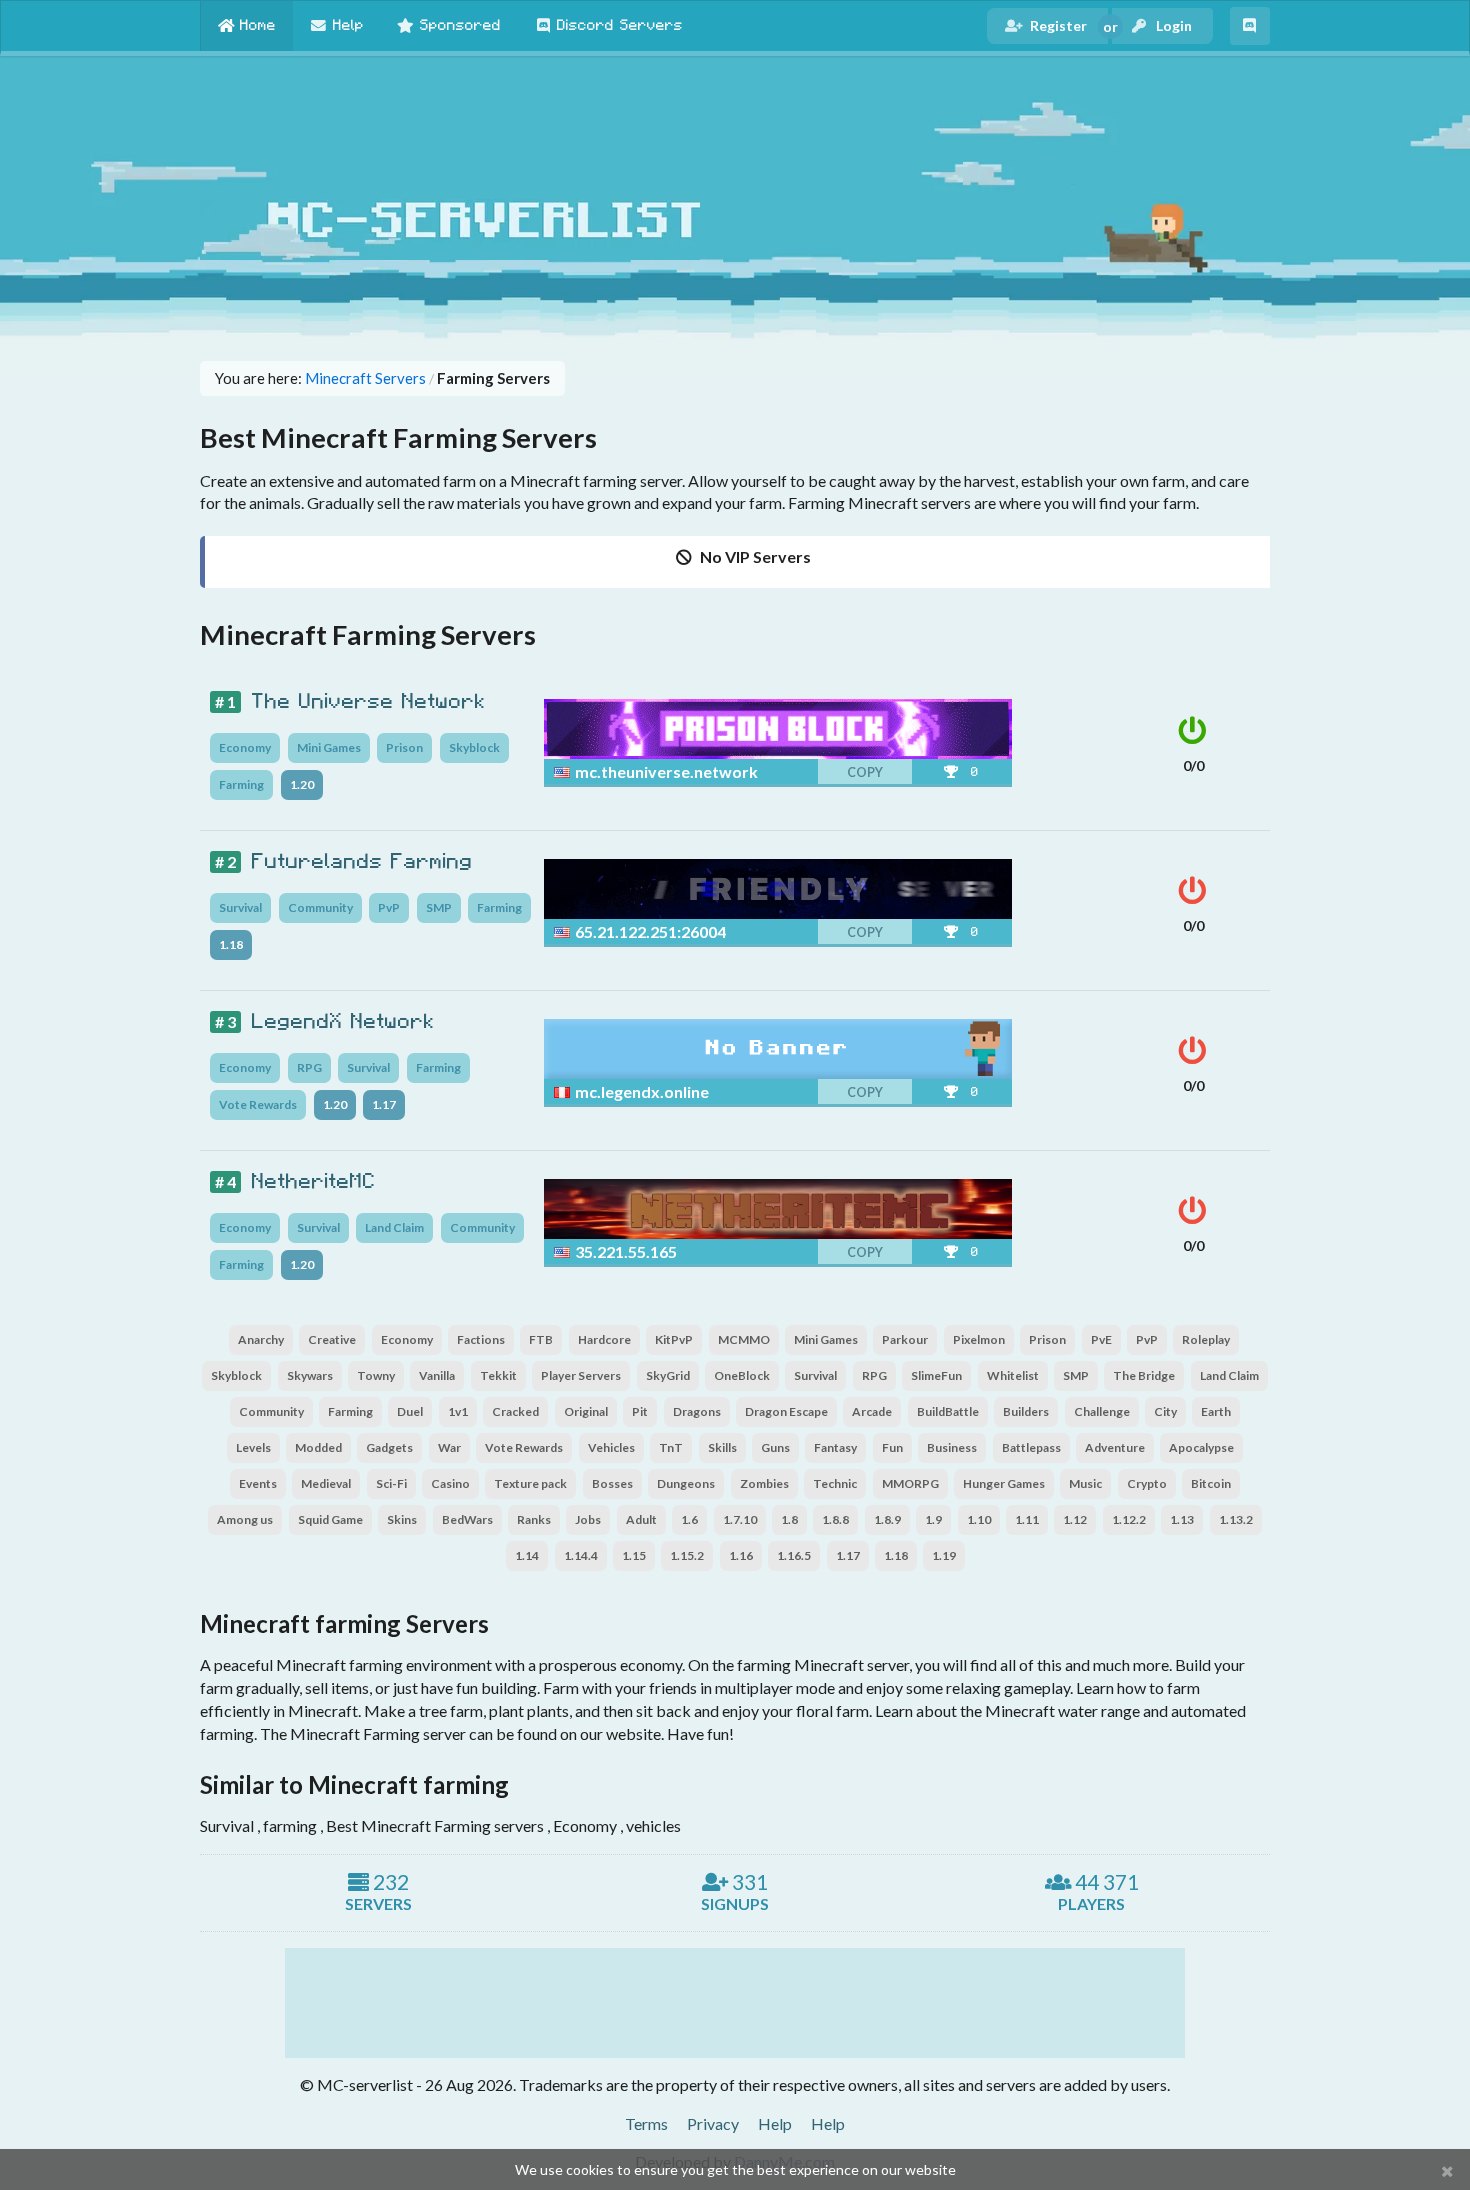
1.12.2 (1129, 1519)
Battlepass (1031, 1447)
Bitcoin (1211, 1483)
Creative (332, 1339)
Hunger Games (1004, 1483)
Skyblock (474, 747)
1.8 (789, 1519)
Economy (245, 747)
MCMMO (744, 1339)
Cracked (515, 1411)
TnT (671, 1447)
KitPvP (674, 1339)
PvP (389, 907)
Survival (240, 907)
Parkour (905, 1339)
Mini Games (329, 747)
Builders (1026, 1411)
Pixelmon (979, 1339)
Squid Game (330, 1519)
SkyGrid (668, 1375)
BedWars (467, 1519)
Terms (646, 2123)
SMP (439, 907)
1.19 (944, 1555)
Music (1085, 1483)
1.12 (1075, 1519)
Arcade (872, 1411)
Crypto (1147, 1483)
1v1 (458, 1411)
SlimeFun (936, 1375)
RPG (309, 1067)
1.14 (527, 1555)
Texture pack (530, 1483)
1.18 (231, 944)
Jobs (588, 1519)
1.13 (1182, 1519)
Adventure (1115, 1447)
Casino (450, 1483)
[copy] (821, 771)
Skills (722, 1447)
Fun (892, 1447)
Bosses (612, 1483)
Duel (410, 1411)
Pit (640, 1411)
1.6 (689, 1519)
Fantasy (835, 1447)
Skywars (310, 1375)
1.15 (634, 1555)
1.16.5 (794, 1555)
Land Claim (394, 1227)
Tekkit (498, 1375)
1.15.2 (687, 1555)
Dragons (697, 1411)
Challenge (1102, 1411)
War (449, 1447)
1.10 (979, 1519)
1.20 (302, 784)
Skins (402, 1519)
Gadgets (389, 1447)
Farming (241, 784)
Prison (404, 747)
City (1165, 1411)
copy (865, 772)
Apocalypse (1201, 1447)
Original (586, 1411)
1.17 (384, 1104)
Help (775, 2123)
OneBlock (742, 1375)
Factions (481, 1339)
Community (320, 907)
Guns (775, 1447)
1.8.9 (887, 1519)
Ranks (534, 1519)
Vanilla (437, 1375)
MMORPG (910, 1483)
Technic (835, 1483)
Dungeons (686, 1483)
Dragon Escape (786, 1411)
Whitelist (1013, 1375)
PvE (1101, 1339)
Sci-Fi (391, 1483)
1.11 (1027, 1519)
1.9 (933, 1519)
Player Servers (581, 1375)
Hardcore (604, 1339)
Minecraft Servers (365, 378)
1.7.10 (740, 1519)
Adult (641, 1519)
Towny (376, 1375)
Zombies (764, 1483)
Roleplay (1206, 1339)
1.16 (741, 1555)
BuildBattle (948, 1411)
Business (952, 1447)
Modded (318, 1447)
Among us (245, 1519)
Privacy (713, 2123)
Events (258, 1483)
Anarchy (261, 1339)
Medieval (326, 1483)
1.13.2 (1236, 1519)
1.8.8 (835, 1519)
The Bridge (1144, 1375)
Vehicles (611, 1447)
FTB (541, 1339)
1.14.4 (581, 1555)
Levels (253, 1447)
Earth (1216, 1411)
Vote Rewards (258, 1104)
